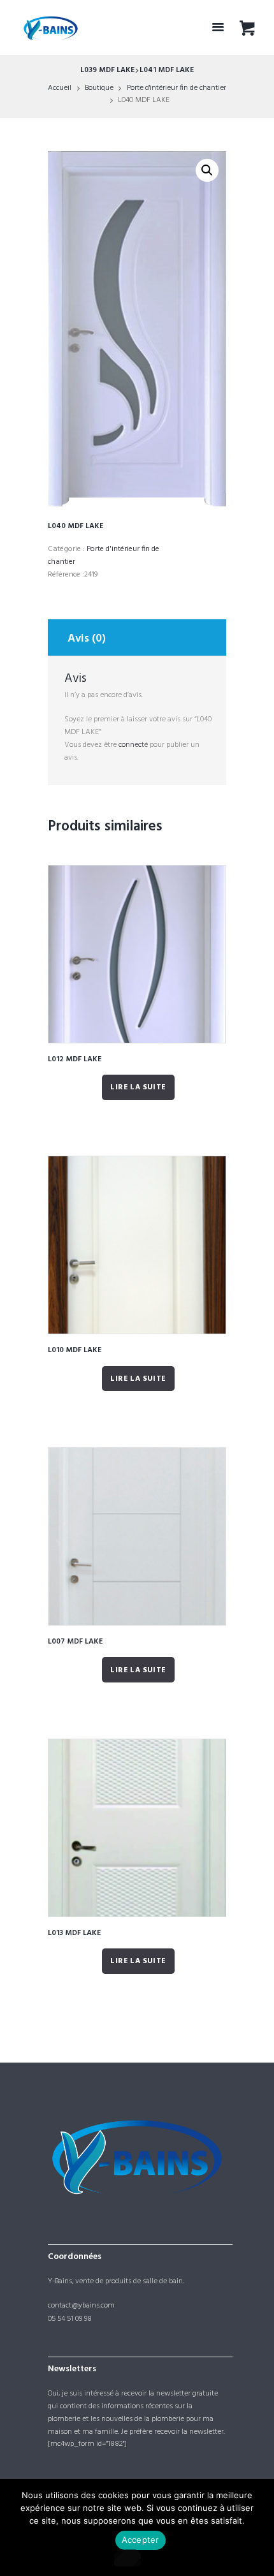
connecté (133, 745)
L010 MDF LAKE (75, 1350)
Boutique (99, 88)
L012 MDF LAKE (75, 1059)
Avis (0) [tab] (87, 639)
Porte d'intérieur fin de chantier (177, 88)
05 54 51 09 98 (70, 2319)
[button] (207, 170)
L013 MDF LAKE (74, 1933)
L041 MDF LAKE (167, 70)
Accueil (60, 88)
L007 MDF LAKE (75, 1642)
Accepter (141, 2540)
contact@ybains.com (81, 2306)
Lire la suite (138, 1087)
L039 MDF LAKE (107, 70)
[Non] (127, 2558)
